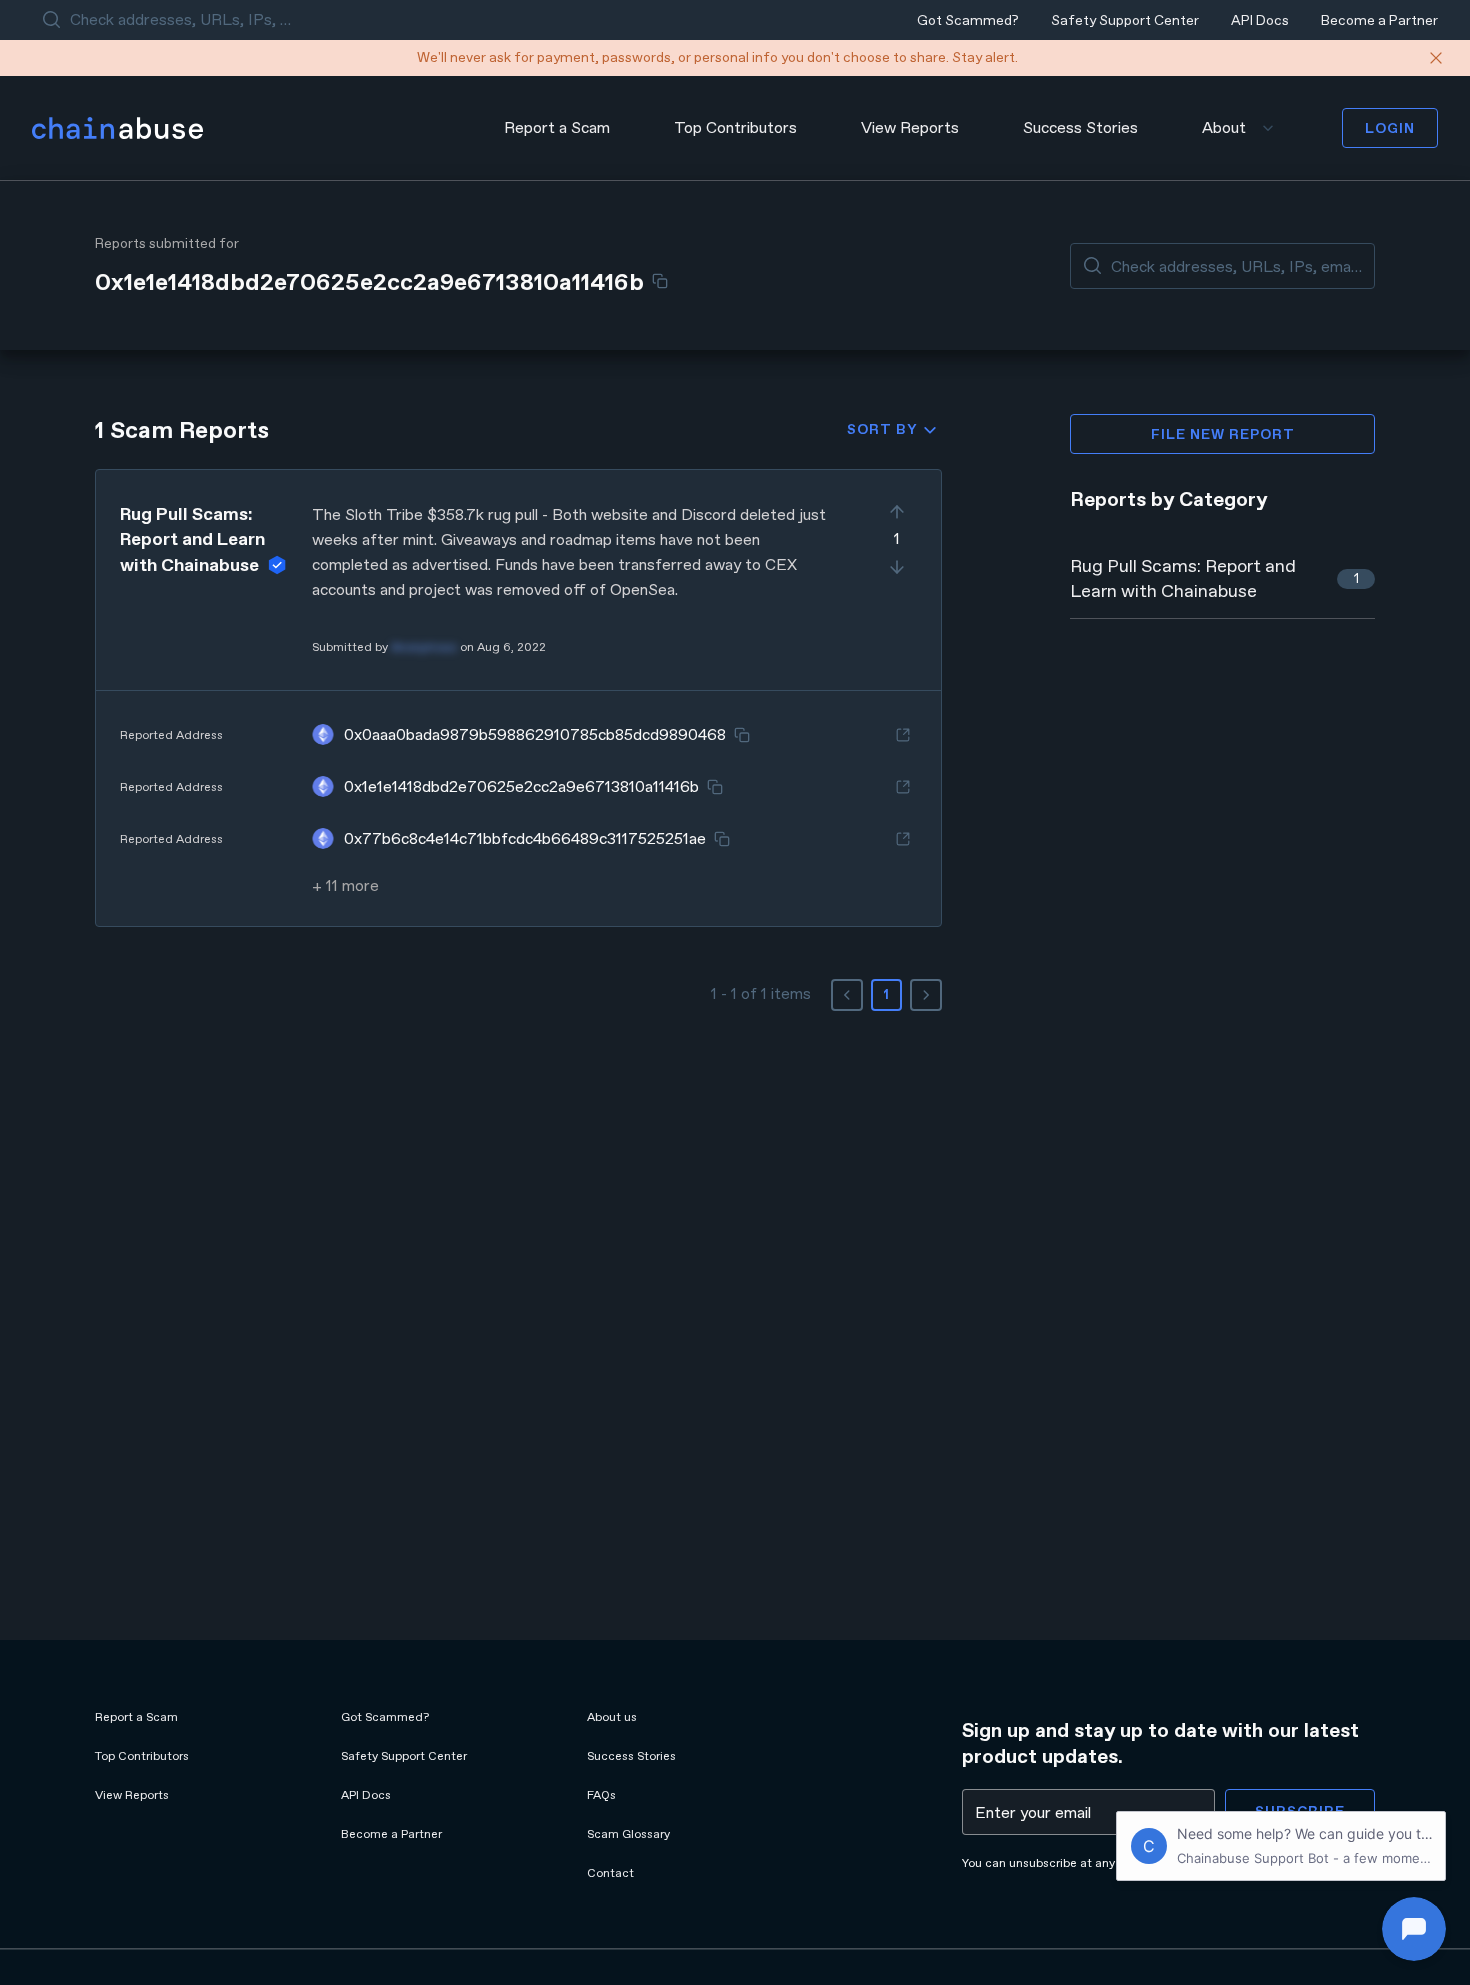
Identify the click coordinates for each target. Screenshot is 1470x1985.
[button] (518, 697)
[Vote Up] (897, 512)
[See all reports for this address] (903, 735)
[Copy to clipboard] (660, 281)
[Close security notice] (1436, 58)
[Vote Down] (897, 567)
